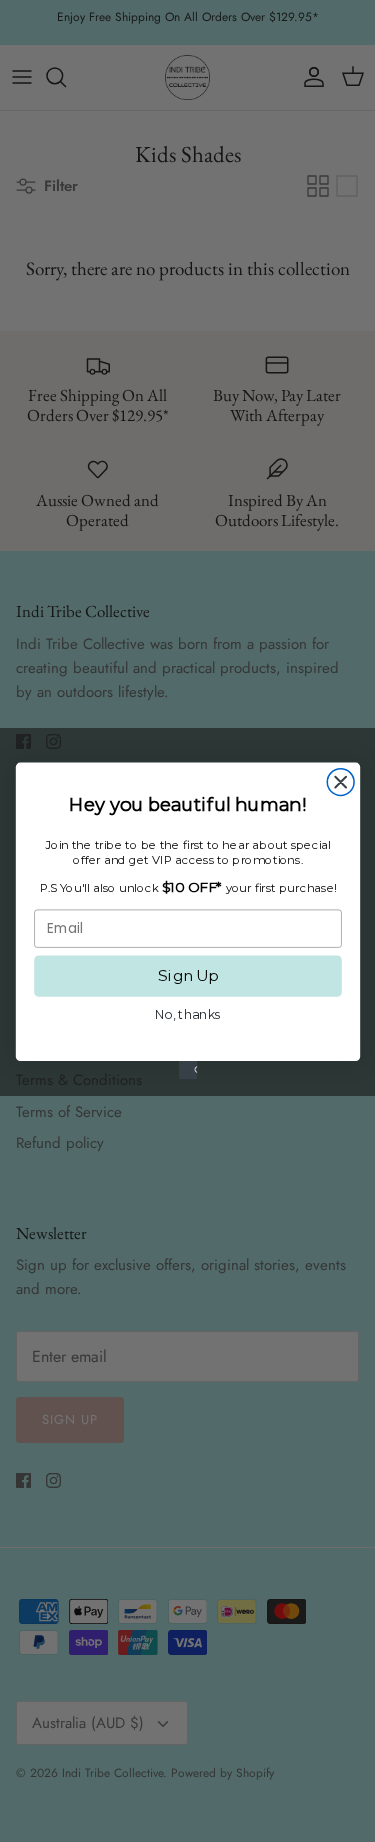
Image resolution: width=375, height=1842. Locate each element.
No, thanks (187, 1014)
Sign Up (188, 976)
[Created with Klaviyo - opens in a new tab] (187, 1070)
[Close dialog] (340, 782)
